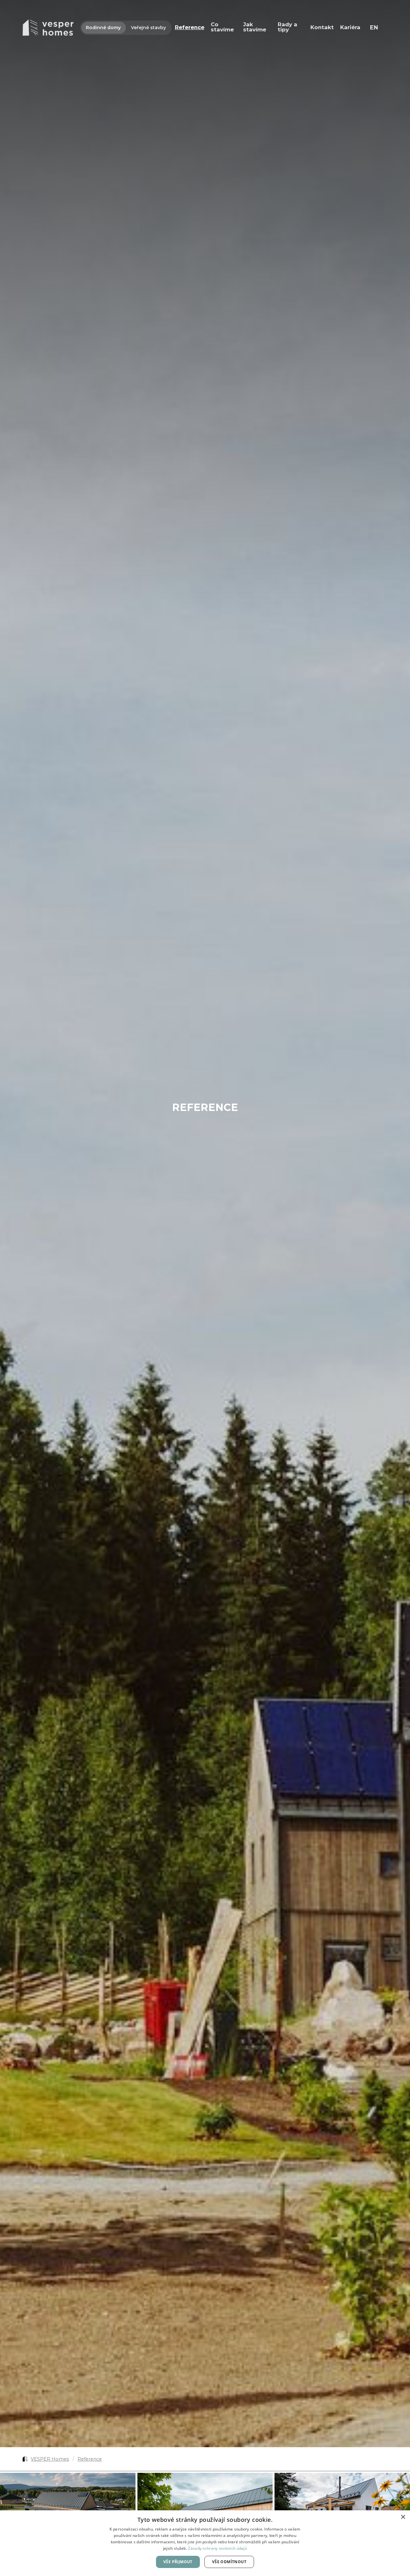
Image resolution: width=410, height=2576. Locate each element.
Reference (190, 27)
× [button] (403, 2517)
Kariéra (350, 27)
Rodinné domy (103, 28)
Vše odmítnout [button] (229, 2562)
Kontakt (322, 27)
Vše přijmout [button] (178, 2562)
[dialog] (205, 2543)
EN (374, 27)
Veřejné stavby (148, 28)
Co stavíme (222, 27)
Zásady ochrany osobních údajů (217, 2548)
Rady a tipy (287, 27)
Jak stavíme (255, 27)
